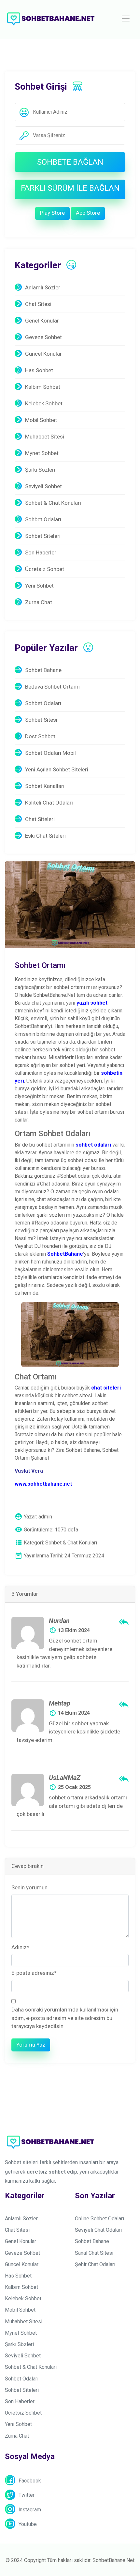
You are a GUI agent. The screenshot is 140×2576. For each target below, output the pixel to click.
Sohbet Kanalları (45, 786)
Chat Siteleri (40, 819)
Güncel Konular (43, 354)
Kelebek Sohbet (44, 403)
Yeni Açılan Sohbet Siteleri (57, 769)
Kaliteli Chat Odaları (49, 803)
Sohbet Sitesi (41, 720)
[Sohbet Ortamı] (70, 904)
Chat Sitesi (38, 304)
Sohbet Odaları (43, 519)
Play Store (52, 213)
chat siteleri (106, 1388)
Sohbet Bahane (43, 670)
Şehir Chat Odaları (95, 2264)
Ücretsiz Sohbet (45, 569)
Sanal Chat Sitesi (94, 2253)
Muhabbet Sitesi (45, 437)
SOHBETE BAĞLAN (70, 162)
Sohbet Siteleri (43, 536)
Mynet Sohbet (42, 453)
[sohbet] (51, 18)
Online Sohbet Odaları (99, 2219)
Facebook (30, 2481)
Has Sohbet (39, 370)
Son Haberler (41, 552)
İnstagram (30, 2510)
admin (45, 1517)
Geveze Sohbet (43, 337)
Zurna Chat (39, 602)
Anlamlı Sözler (43, 287)
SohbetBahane (65, 1254)
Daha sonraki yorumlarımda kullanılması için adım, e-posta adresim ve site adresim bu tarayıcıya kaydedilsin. (65, 2018)
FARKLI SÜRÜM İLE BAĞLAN (70, 188)
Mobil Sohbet (41, 420)
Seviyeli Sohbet (43, 486)
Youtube (28, 2524)
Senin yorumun (29, 1887)
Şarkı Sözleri (40, 470)
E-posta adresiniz (34, 1973)
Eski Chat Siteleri (45, 836)
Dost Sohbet (40, 736)
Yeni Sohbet (39, 586)
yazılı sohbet (92, 1003)
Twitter (27, 2495)
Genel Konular (42, 321)
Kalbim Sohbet (43, 387)
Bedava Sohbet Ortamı (52, 687)
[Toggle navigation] (126, 19)
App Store (88, 213)
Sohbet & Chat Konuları (53, 503)
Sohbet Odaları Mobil (50, 753)
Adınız (20, 1947)
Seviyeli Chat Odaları (98, 2230)
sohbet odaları (93, 1145)
